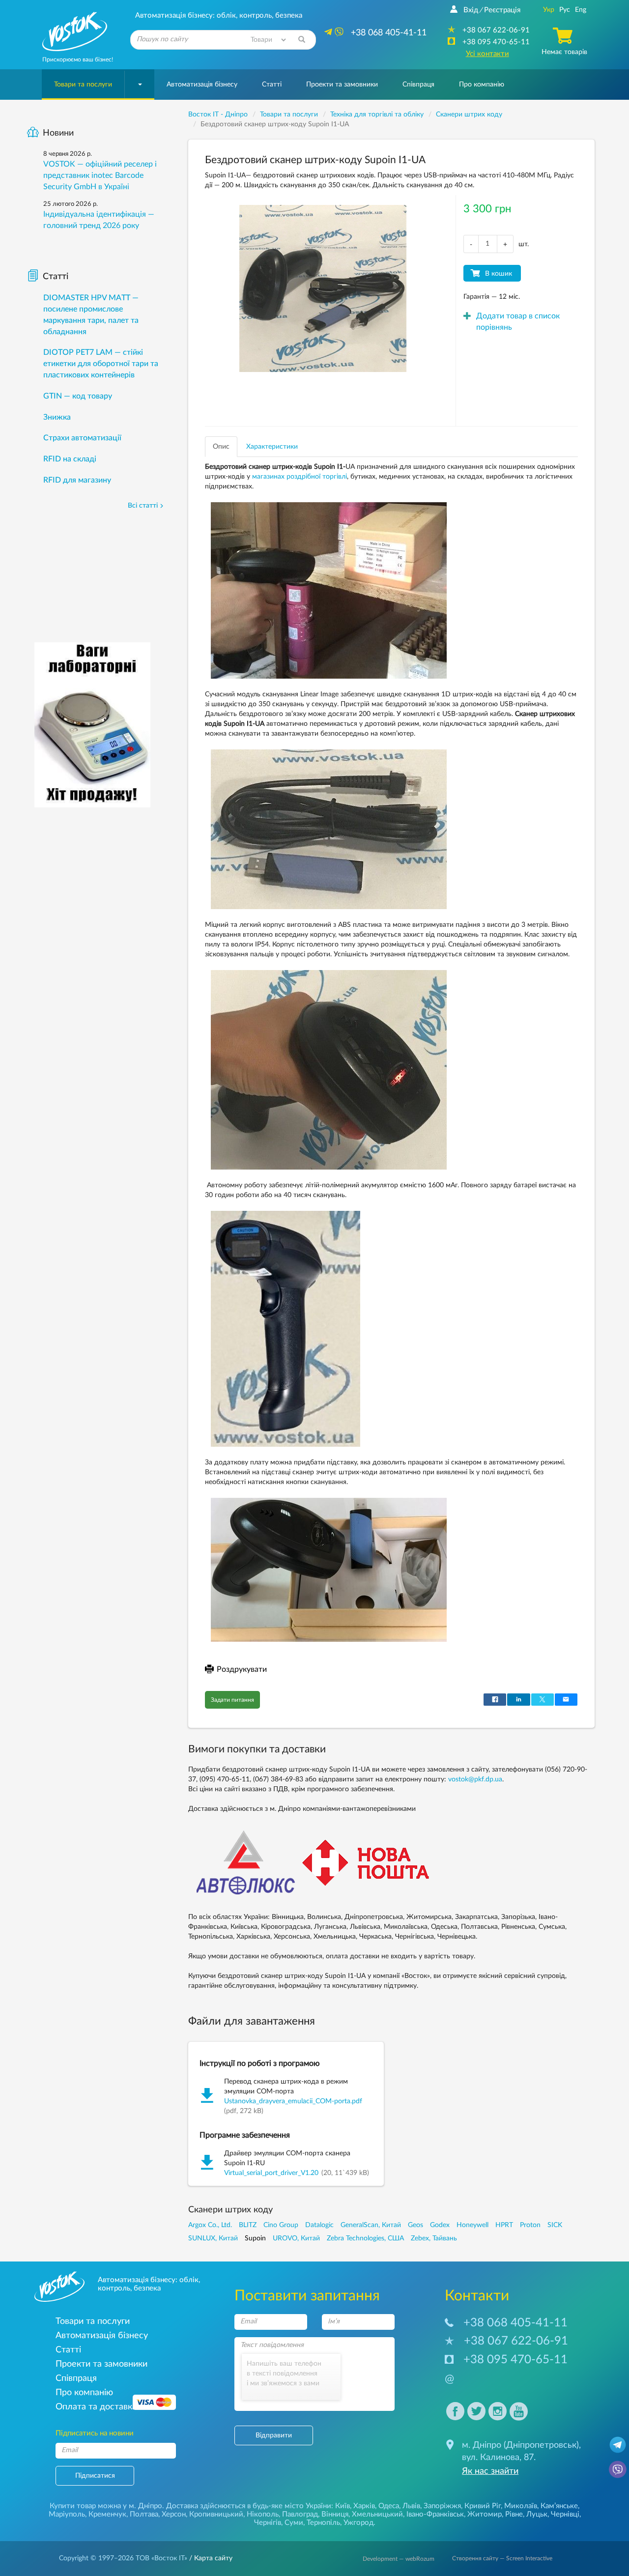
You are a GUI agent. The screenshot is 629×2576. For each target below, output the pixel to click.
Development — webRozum (399, 2559)
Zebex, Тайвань (434, 2238)
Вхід (471, 10)
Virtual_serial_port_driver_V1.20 (271, 2173)
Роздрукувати (242, 1669)
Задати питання (232, 1700)
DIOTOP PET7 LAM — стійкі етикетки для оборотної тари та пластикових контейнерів (101, 364)
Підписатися (95, 2476)
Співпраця (418, 85)
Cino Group (281, 2225)
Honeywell (472, 2225)
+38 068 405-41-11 (515, 2323)
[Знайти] (302, 40)
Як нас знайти (490, 2471)
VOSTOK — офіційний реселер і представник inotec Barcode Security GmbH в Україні (100, 175)
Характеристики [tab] (272, 447)
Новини (58, 133)
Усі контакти (487, 54)
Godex (440, 2225)
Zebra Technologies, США (365, 2238)
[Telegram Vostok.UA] (618, 2444)
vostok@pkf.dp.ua (475, 1779)
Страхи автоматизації (82, 438)
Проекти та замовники (342, 85)
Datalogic (319, 2225)
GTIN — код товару (78, 396)
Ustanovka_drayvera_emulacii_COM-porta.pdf (293, 2101)
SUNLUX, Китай (213, 2238)
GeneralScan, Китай (371, 2225)
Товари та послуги (83, 85)
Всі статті (143, 506)
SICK (555, 2225)
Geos (415, 2225)
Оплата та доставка (96, 2407)
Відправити (274, 2435)
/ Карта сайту (210, 2558)
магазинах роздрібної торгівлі (300, 477)
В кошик (499, 274)
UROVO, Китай (296, 2238)
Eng (581, 10)
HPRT (504, 2225)
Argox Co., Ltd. (210, 2225)
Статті (272, 85)
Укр (549, 10)
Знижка (57, 417)
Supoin (255, 2238)
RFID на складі (70, 459)
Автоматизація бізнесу (202, 85)
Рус (565, 10)
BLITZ (248, 2225)
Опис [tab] (221, 447)
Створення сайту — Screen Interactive (502, 2558)
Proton (530, 2225)
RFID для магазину (77, 480)
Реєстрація (502, 10)
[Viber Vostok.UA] (618, 2469)
